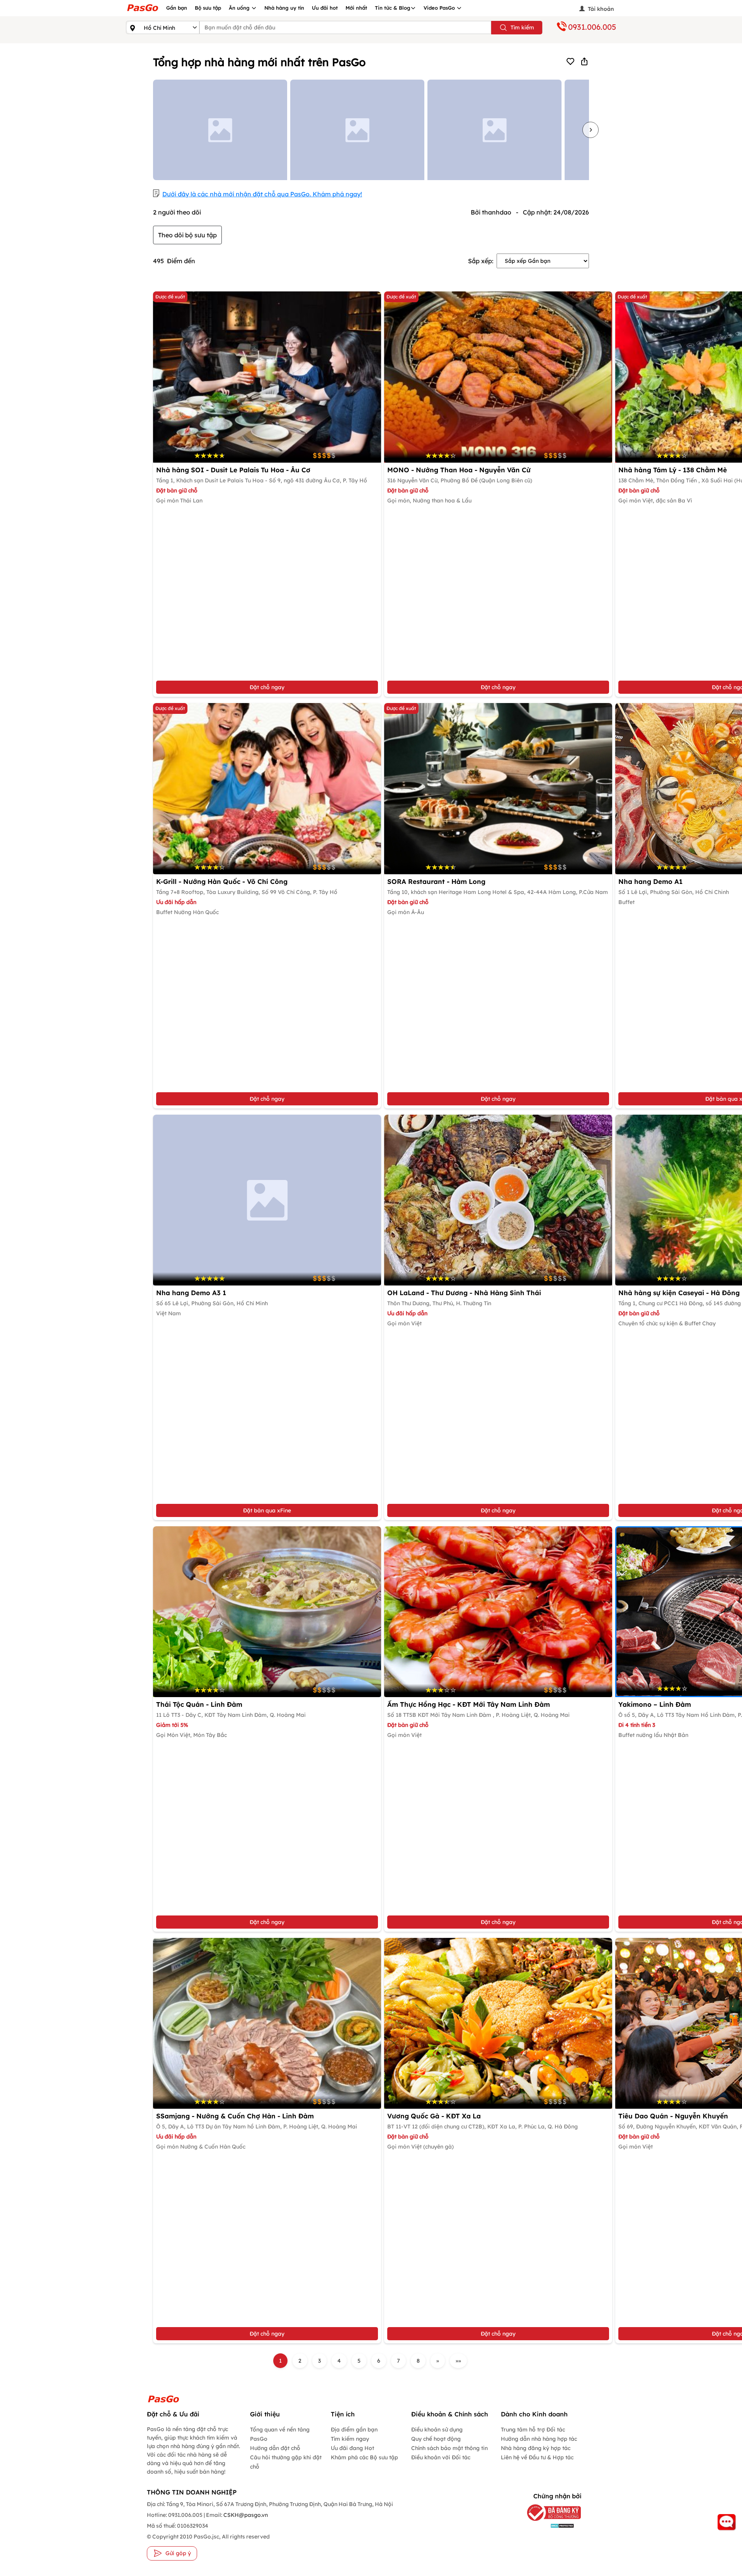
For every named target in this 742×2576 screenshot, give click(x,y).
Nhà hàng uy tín (284, 8)
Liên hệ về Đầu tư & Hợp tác (537, 2457)
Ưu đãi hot (325, 8)
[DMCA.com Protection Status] (550, 2526)
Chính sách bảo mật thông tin (449, 2448)
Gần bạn (177, 8)
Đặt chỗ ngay (267, 687)
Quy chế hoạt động (436, 2439)
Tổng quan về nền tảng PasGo (280, 2434)
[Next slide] (591, 130)
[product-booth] (267, 1200)
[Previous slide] (151, 130)
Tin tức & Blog (393, 8)
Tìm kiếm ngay (350, 2439)
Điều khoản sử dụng (437, 2430)
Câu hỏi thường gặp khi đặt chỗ (286, 2462)
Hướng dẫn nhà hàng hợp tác (539, 2439)
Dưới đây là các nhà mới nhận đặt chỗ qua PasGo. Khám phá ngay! (262, 194)
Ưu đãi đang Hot (352, 2448)
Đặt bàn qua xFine (267, 1510)
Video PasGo (440, 8)
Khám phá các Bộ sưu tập (364, 2457)
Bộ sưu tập (208, 8)
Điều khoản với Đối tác (441, 2457)
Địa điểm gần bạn (354, 2430)
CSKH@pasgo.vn (245, 2515)
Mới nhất (356, 8)
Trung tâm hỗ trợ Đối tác (533, 2430)
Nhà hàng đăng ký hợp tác (536, 2448)
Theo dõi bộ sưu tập (187, 235)
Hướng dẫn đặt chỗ (275, 2448)
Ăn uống (240, 8)
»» (458, 2361)
